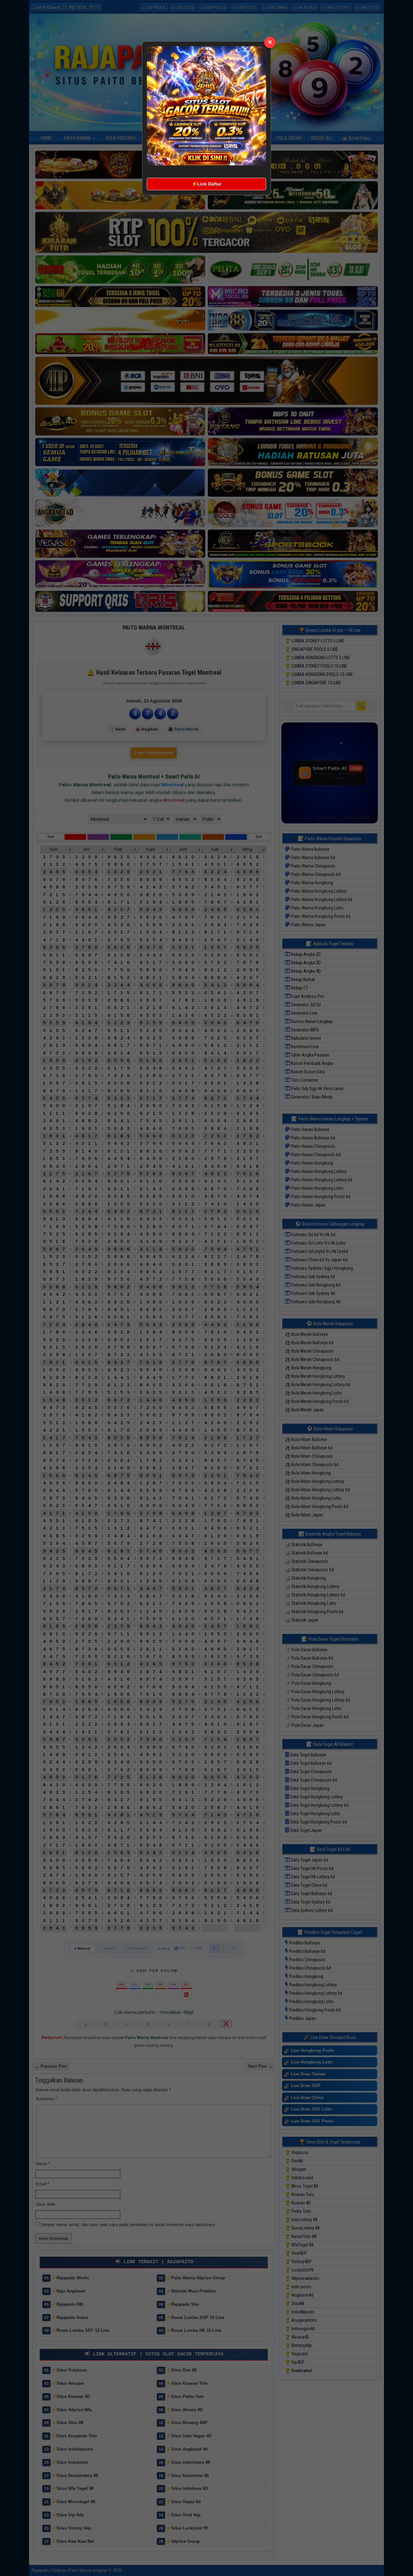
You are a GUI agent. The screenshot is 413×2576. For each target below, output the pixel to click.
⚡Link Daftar (206, 184)
